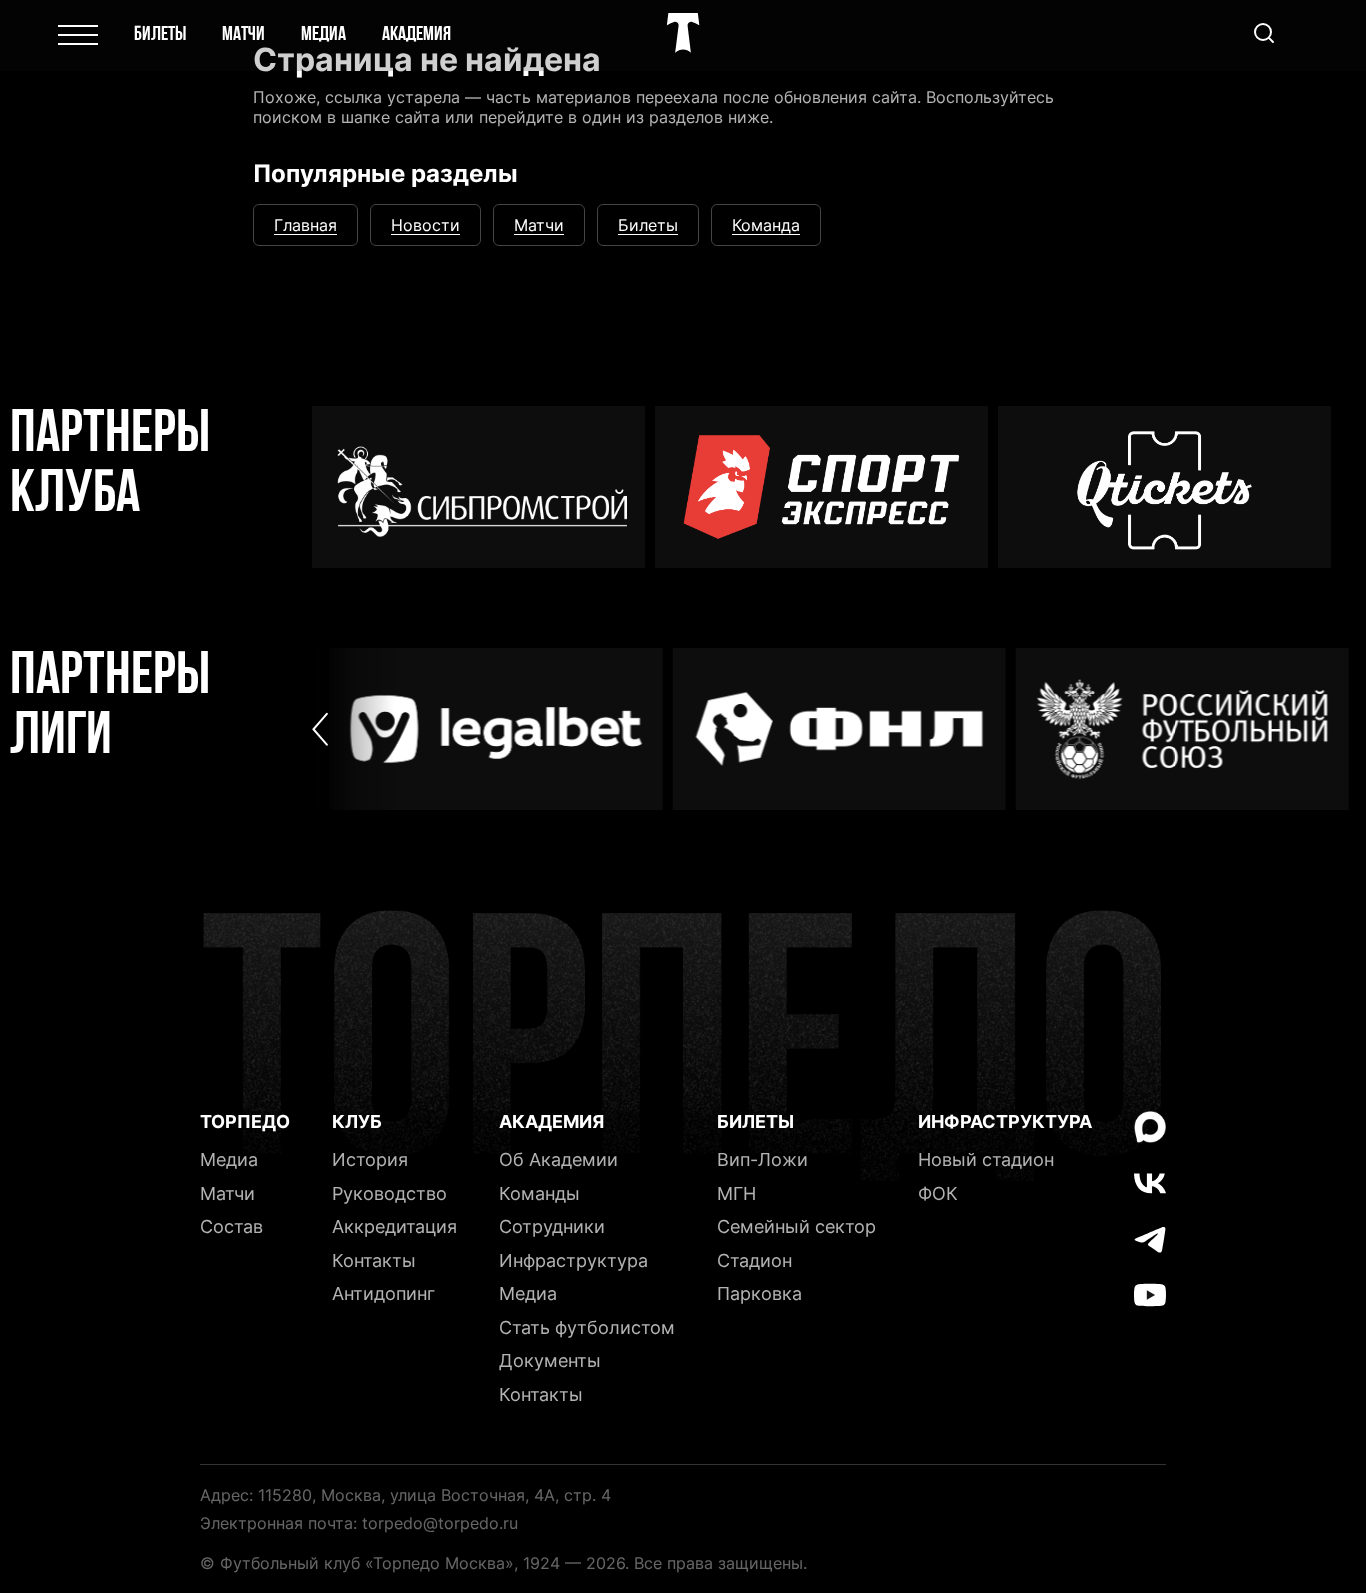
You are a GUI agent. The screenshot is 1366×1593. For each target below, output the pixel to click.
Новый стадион (986, 1159)
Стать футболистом (587, 1327)
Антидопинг (383, 1293)
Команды (539, 1193)
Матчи (243, 35)
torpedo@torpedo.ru (440, 1523)
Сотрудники (552, 1226)
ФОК (938, 1193)
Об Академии (558, 1159)
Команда (766, 225)
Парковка (759, 1293)
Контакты (374, 1260)
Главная (305, 225)
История (370, 1159)
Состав (231, 1226)
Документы (550, 1360)
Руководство (389, 1193)
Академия (416, 35)
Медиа (323, 35)
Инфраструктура (573, 1260)
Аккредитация (394, 1226)
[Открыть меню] (78, 35)
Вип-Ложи (762, 1159)
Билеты (160, 35)
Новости (425, 225)
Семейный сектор (796, 1226)
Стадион (754, 1260)
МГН (736, 1193)
